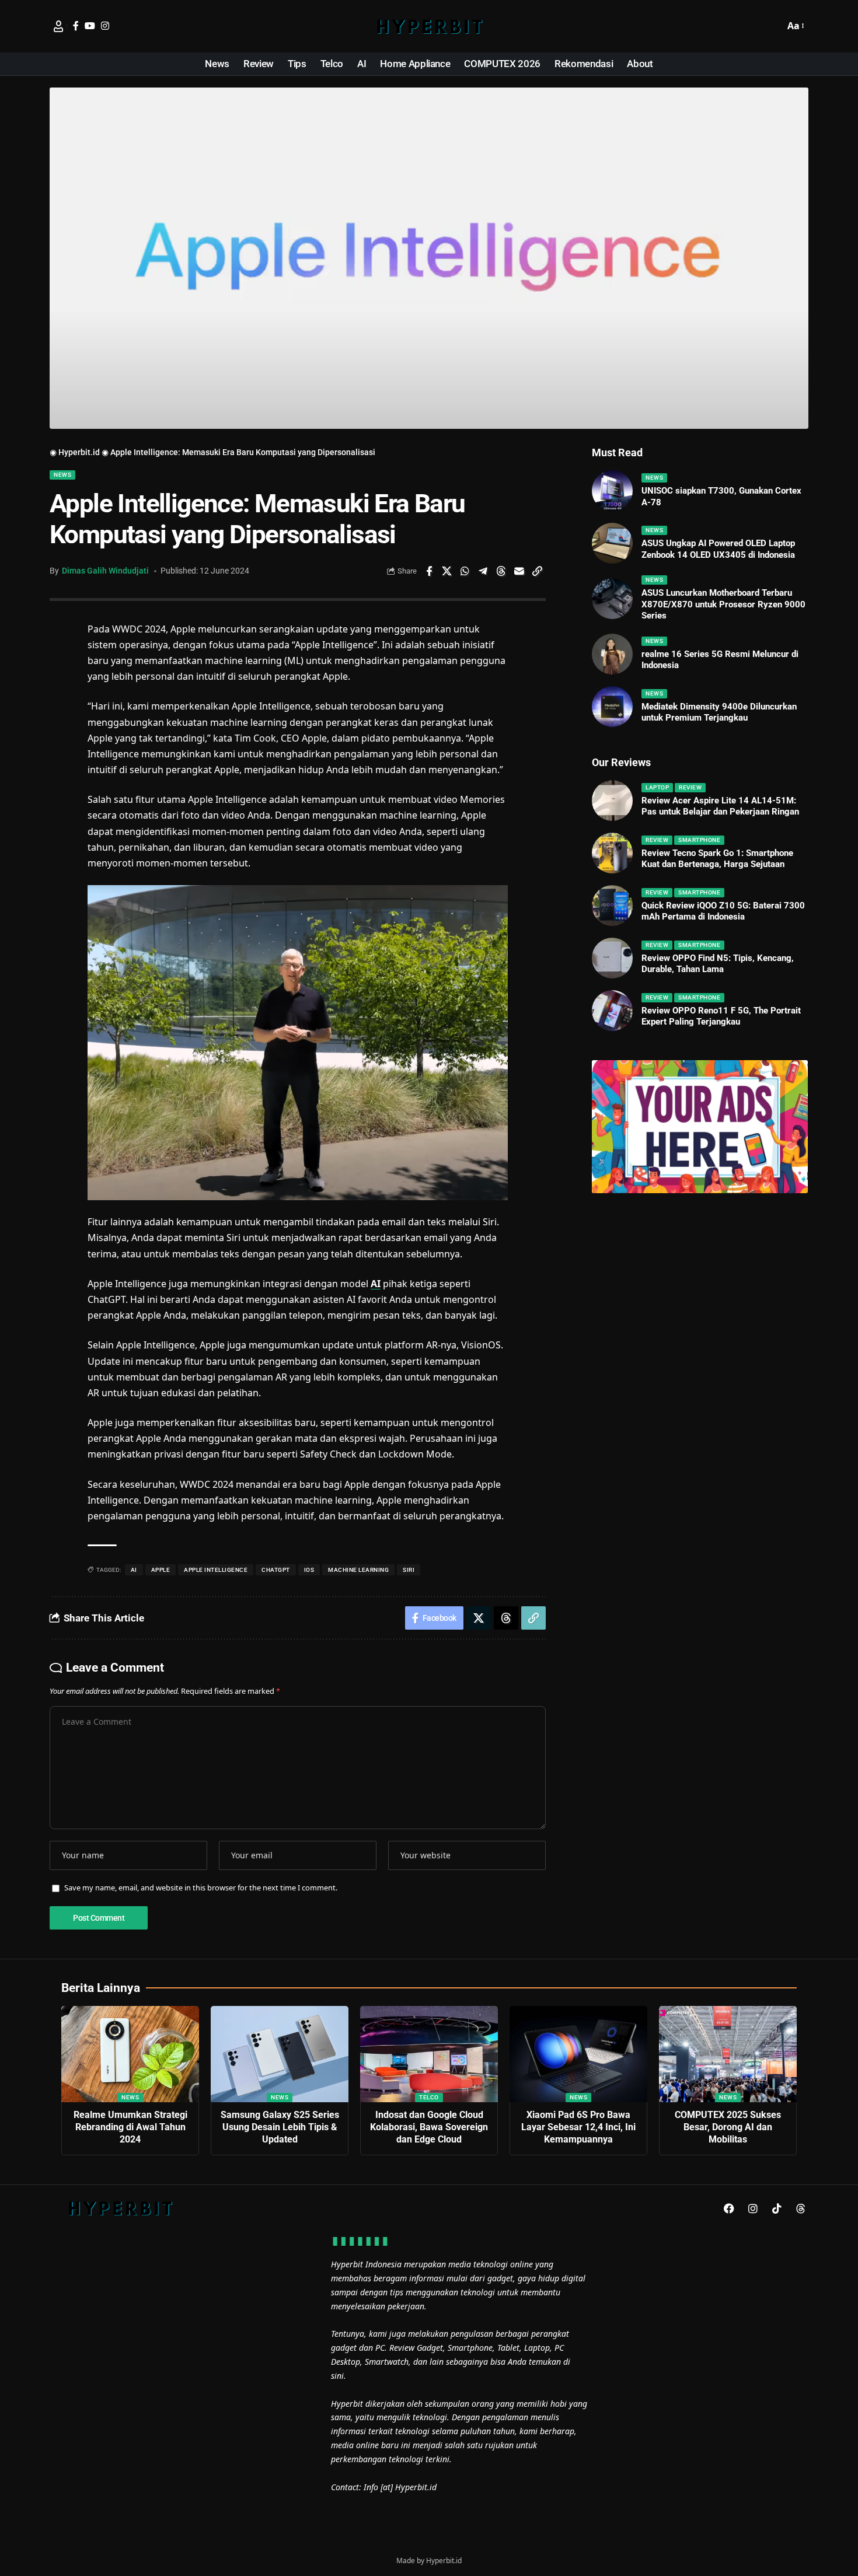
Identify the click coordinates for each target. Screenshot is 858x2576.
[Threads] (801, 2208)
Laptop (657, 787)
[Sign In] (58, 26)
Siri (409, 1570)
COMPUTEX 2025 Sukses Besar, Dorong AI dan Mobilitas (728, 2127)
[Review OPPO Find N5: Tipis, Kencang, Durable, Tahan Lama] (612, 958)
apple (161, 1570)
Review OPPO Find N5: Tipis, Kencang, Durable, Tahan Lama (718, 964)
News (62, 475)
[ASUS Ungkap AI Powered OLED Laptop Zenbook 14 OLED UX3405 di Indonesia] (612, 543)
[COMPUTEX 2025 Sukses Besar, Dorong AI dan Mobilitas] (728, 2054)
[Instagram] (105, 26)
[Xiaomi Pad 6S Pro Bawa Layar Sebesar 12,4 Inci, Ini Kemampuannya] (578, 2054)
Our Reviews (621, 762)
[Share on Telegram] (483, 571)
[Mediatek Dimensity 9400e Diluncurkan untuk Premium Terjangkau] (612, 707)
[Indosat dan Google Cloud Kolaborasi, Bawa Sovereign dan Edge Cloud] (429, 2054)
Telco (429, 2097)
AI (376, 1284)
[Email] (519, 571)
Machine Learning (358, 1570)
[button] (773, 26)
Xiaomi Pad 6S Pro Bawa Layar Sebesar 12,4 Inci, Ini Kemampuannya (578, 2127)
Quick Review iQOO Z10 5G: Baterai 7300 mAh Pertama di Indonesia (723, 911)
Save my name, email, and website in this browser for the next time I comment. (201, 1888)
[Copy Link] (538, 571)
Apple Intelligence (216, 1570)
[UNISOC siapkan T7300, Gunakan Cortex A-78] (612, 491)
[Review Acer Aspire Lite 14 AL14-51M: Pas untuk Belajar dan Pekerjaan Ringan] (612, 801)
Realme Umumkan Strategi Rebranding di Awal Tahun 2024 (130, 2127)
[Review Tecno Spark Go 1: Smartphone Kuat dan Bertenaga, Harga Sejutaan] (612, 853)
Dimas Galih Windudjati (105, 571)
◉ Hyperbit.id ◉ (79, 452)
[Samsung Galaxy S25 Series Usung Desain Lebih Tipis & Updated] (280, 2054)
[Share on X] (447, 571)
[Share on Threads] (501, 571)
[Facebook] (76, 26)
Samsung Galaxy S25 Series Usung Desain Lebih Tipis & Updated (280, 2127)
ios (309, 1570)
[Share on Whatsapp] (465, 571)
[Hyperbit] (429, 26)
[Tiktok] (777, 2208)
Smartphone (699, 840)
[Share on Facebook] (429, 571)
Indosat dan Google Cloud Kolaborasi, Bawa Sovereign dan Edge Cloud (429, 2127)
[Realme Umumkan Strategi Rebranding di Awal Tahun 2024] (130, 2054)
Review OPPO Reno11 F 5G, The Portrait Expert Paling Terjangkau (721, 1016)
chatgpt (276, 1570)
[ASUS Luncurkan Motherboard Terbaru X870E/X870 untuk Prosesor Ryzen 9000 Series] (612, 599)
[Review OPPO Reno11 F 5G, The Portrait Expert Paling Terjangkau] (612, 1011)
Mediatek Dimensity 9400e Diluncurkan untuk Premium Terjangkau (719, 712)
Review (690, 787)
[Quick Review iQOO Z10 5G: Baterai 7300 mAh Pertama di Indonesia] (612, 906)
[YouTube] (90, 26)
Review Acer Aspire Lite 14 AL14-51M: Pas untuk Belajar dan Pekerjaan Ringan (720, 806)
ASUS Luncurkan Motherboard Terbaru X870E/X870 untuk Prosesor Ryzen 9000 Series (723, 604)
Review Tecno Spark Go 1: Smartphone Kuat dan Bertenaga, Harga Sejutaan (717, 859)
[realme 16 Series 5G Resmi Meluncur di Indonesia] (612, 654)
